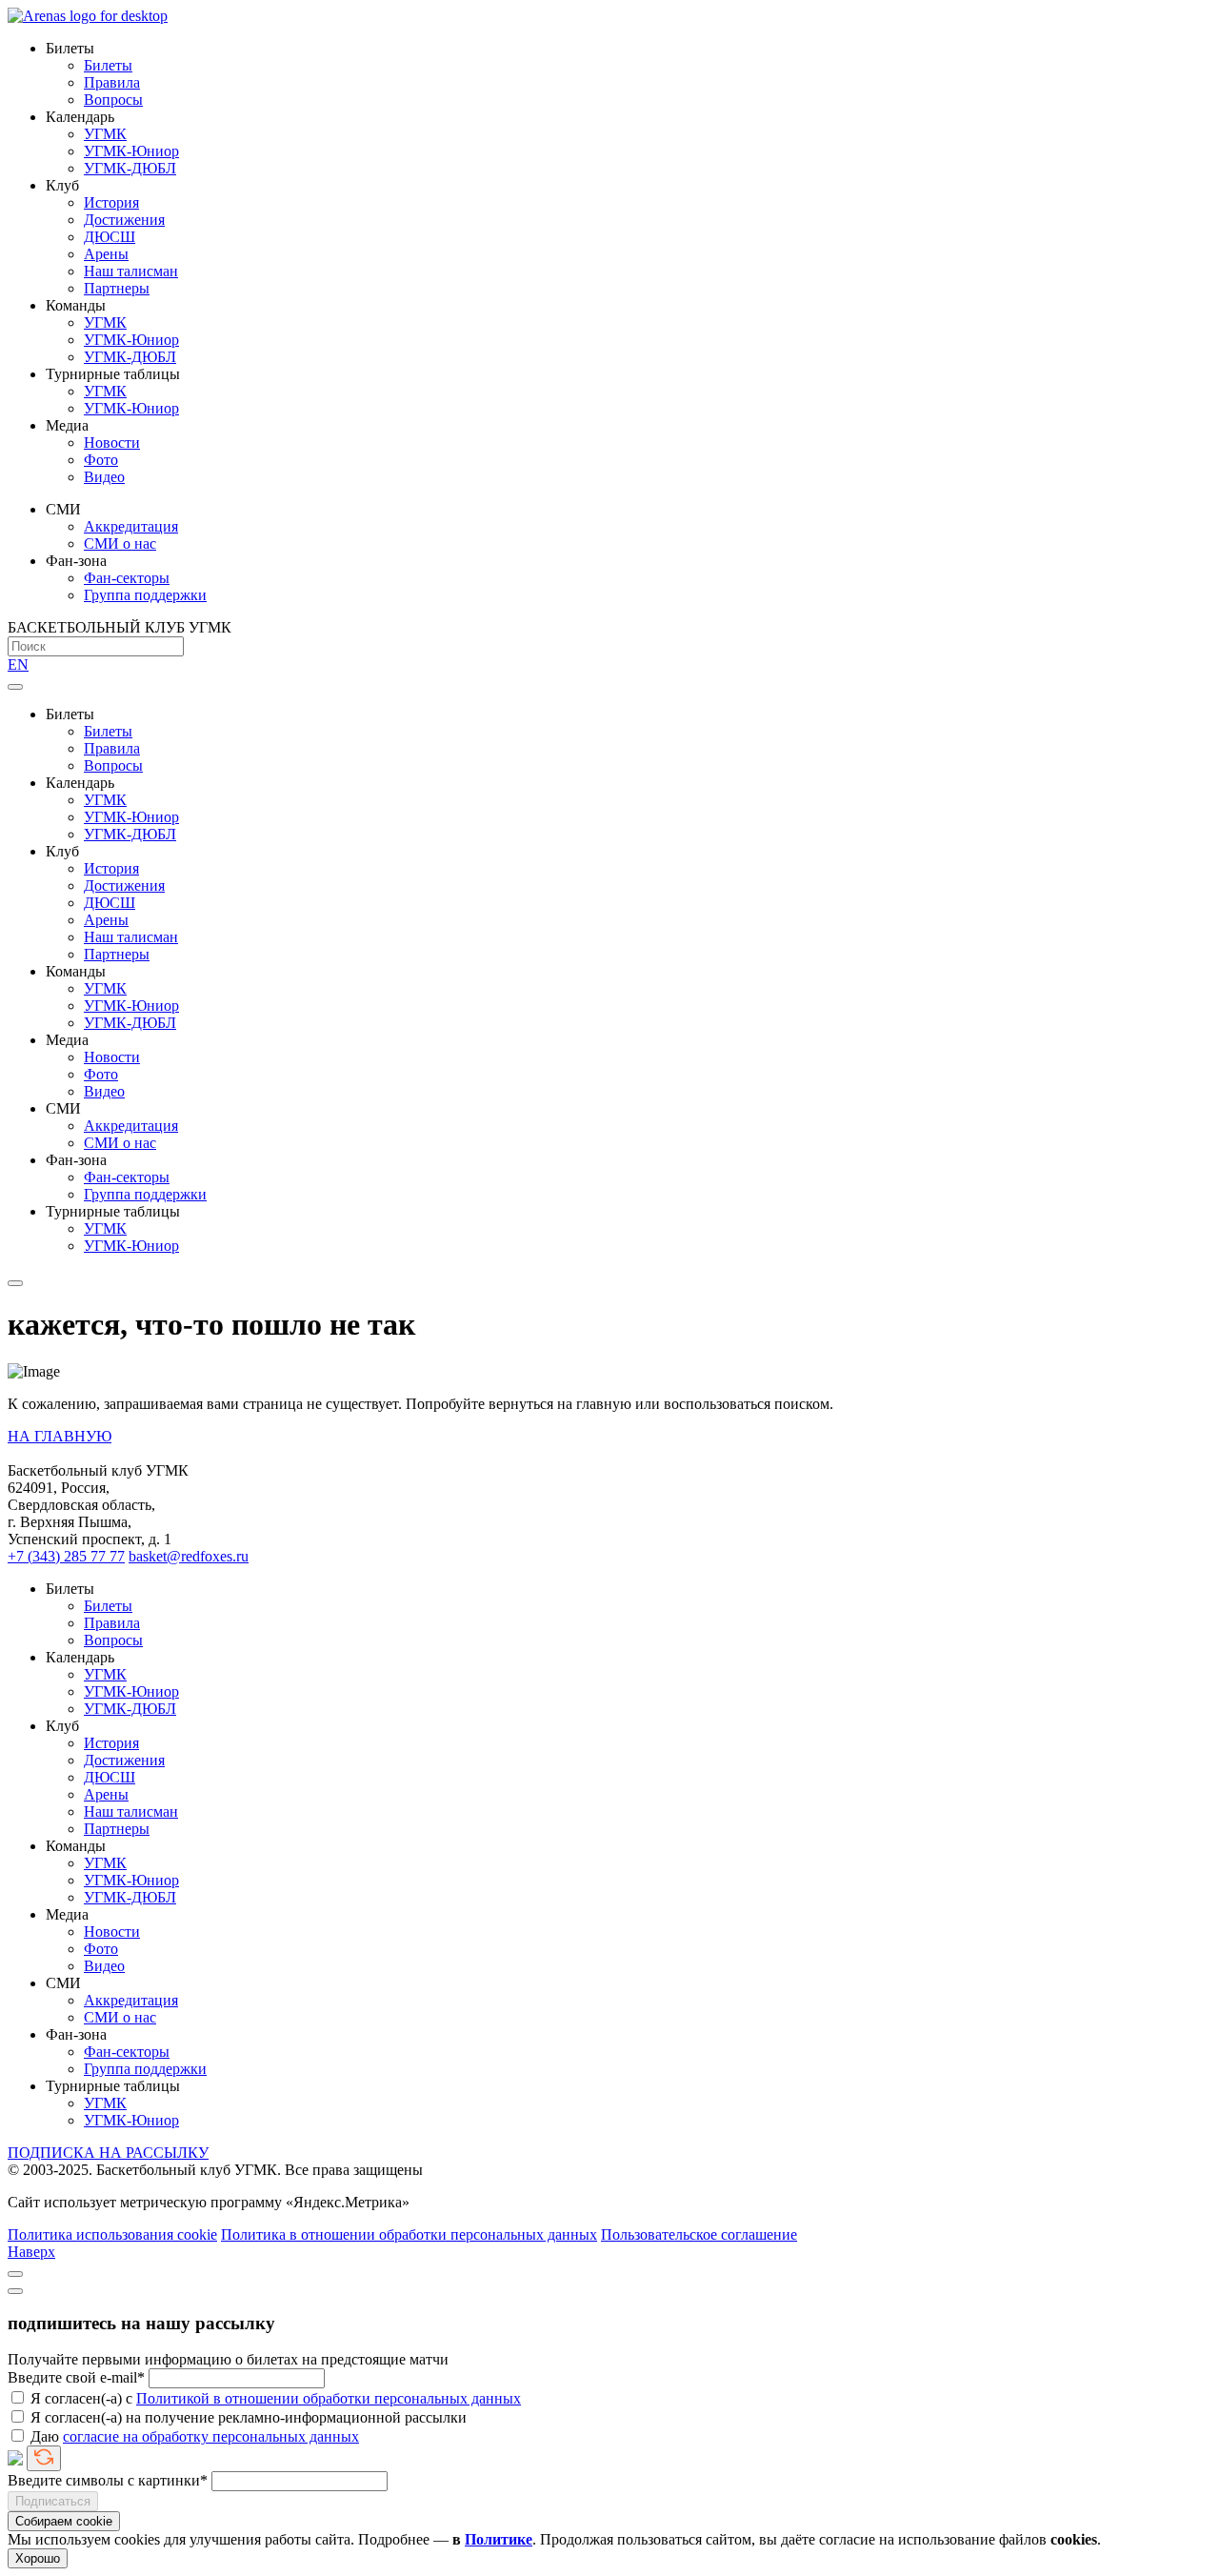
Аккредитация (131, 526)
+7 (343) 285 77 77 (66, 1556)
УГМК (105, 134)
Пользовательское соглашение (699, 2234)
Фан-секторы (127, 578)
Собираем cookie (64, 2521)
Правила (112, 82)
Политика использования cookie (112, 2234)
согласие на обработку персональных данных (211, 2436)
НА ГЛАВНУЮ (60, 1436)
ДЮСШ (110, 237)
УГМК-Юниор (131, 151)
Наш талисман (131, 271)
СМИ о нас (120, 543)
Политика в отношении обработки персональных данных (409, 2234)
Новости (112, 443)
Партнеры (117, 288)
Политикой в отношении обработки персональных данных (329, 2398)
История (111, 202)
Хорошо (38, 2558)
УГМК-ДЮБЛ (130, 168)
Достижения (124, 220)
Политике (499, 2539)
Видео (104, 477)
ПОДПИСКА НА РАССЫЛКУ (108, 2153)
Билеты (108, 65)
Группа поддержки (145, 595)
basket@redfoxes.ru (189, 1556)
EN (18, 664)
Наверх (31, 2252)
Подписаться (53, 2501)
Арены (106, 254)
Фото (101, 460)
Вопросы (113, 100)
